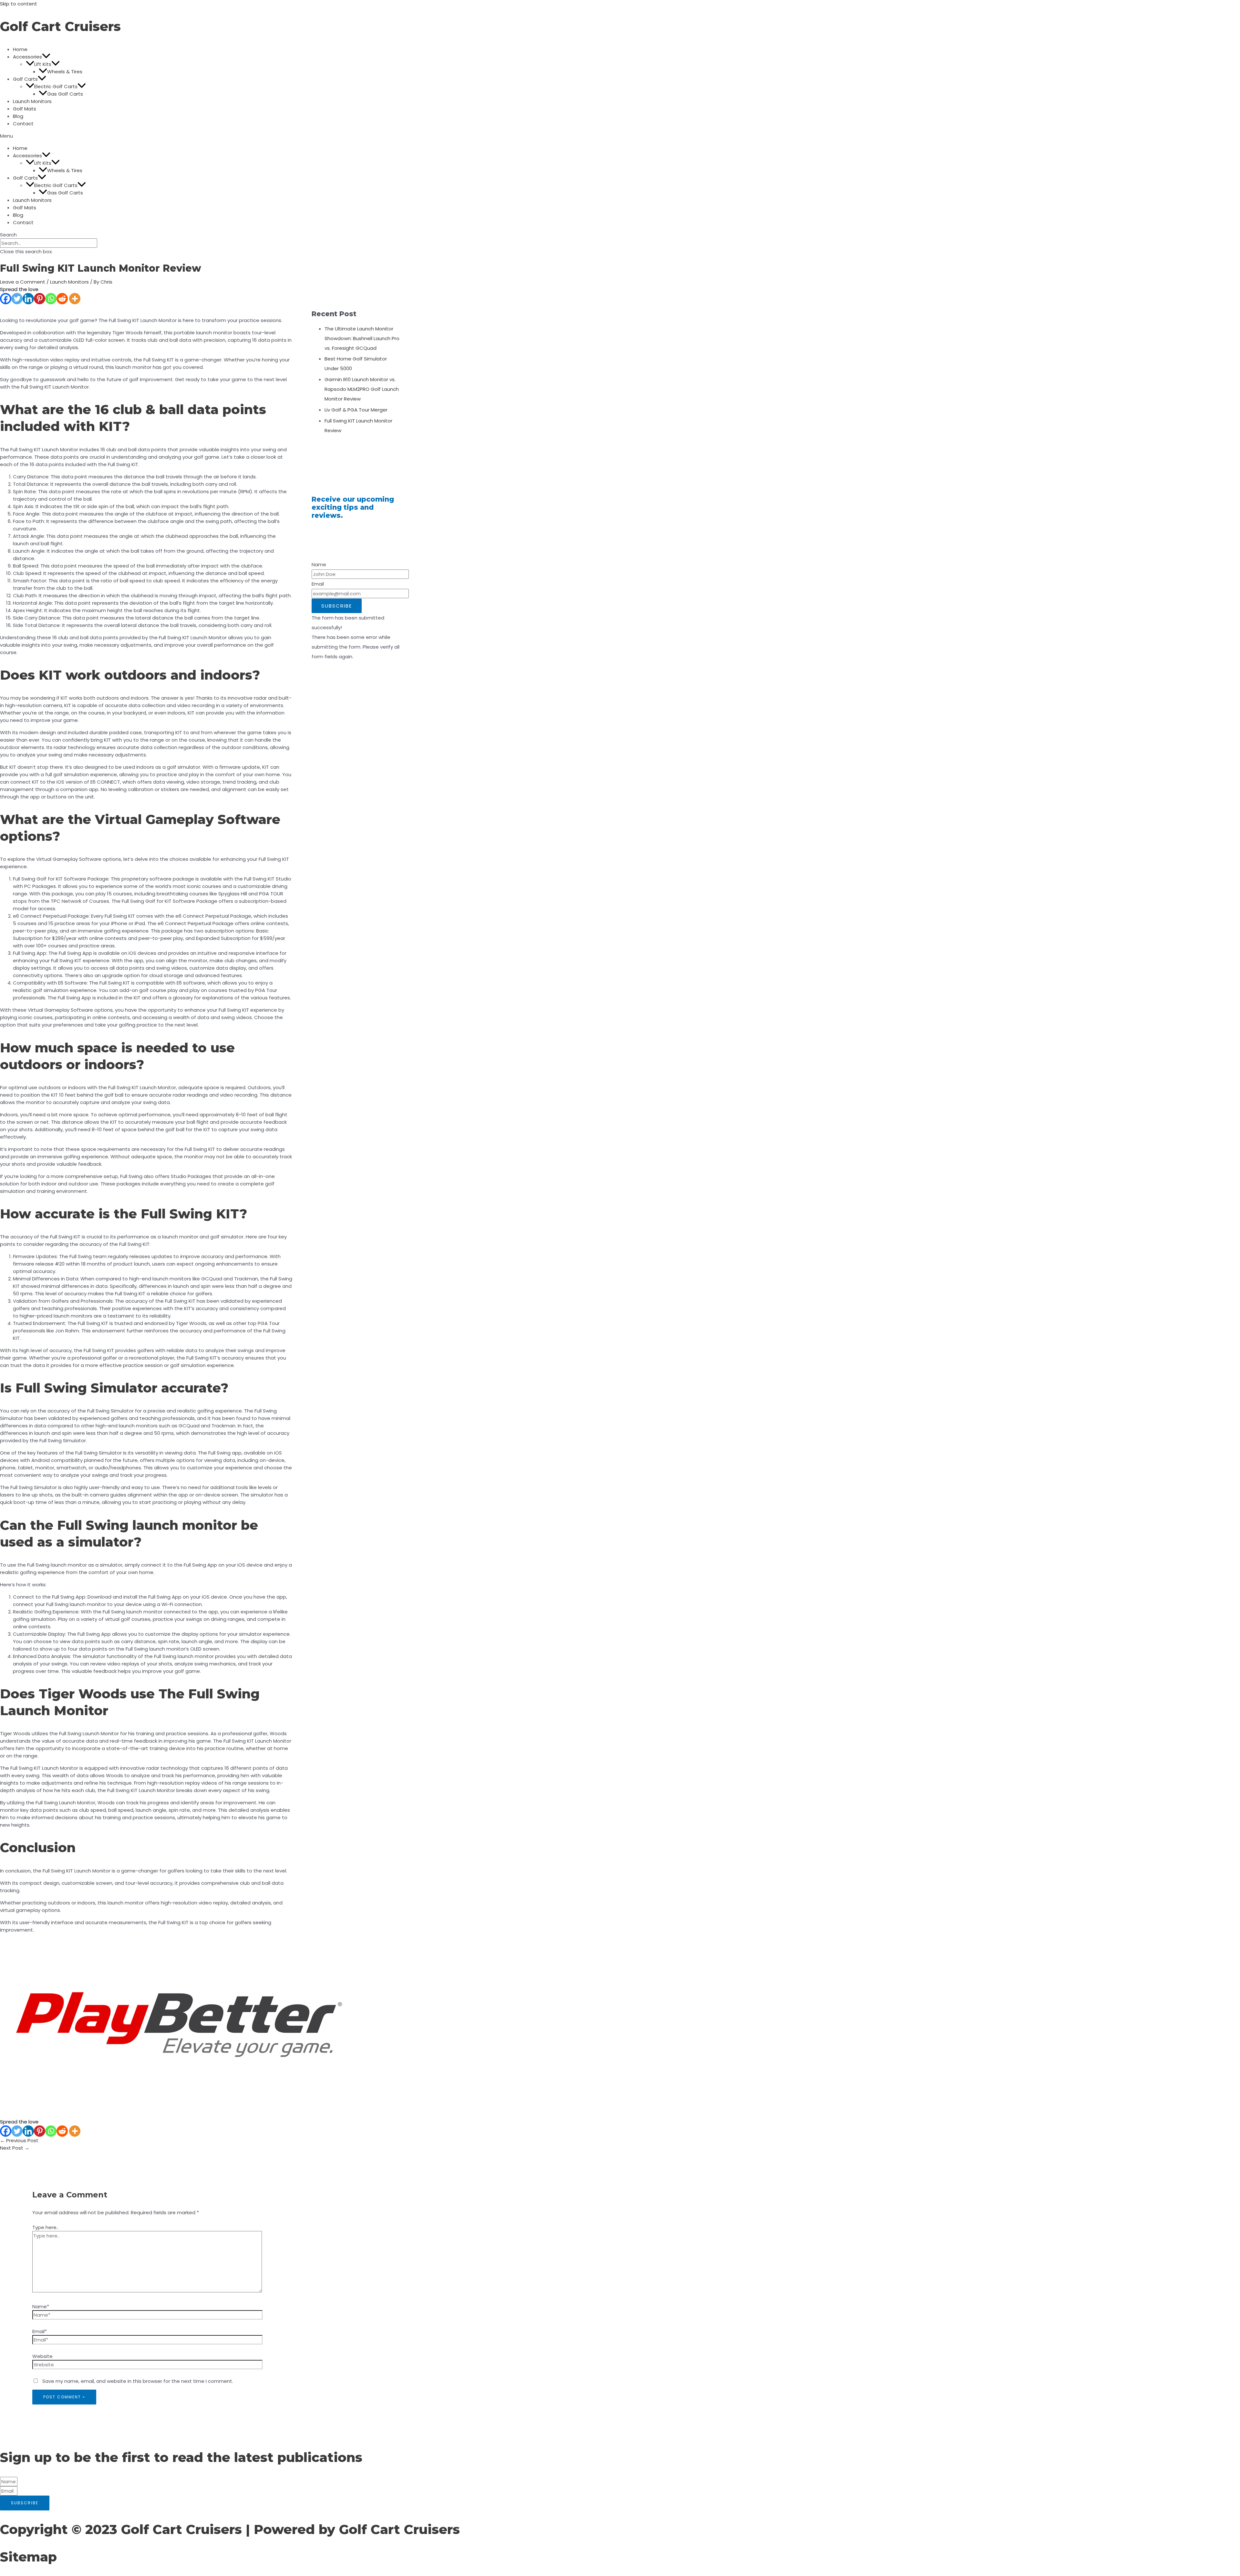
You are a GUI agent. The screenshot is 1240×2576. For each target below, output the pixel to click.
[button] (46, 57)
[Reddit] (62, 299)
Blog (18, 116)
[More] (75, 299)
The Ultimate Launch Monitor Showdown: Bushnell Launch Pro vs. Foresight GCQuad (362, 338)
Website (42, 2356)
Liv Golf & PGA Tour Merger (356, 410)
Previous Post (19, 2140)
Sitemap (28, 2557)
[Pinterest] (40, 299)
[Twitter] (17, 299)
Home (20, 49)
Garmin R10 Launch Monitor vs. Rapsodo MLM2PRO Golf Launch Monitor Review (362, 389)
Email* (40, 2331)
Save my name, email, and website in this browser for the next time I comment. (138, 2381)
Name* (41, 2306)
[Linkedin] (28, 299)
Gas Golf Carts (65, 94)
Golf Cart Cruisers (60, 26)
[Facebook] (6, 299)
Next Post (15, 2148)
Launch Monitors (32, 101)
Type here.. (45, 2227)
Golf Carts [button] (25, 79)
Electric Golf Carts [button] (56, 86)
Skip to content (19, 4)
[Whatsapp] (51, 299)
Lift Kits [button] (43, 64)
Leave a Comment (23, 282)
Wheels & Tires (65, 72)
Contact (23, 124)
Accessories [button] (27, 57)
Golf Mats (25, 109)
